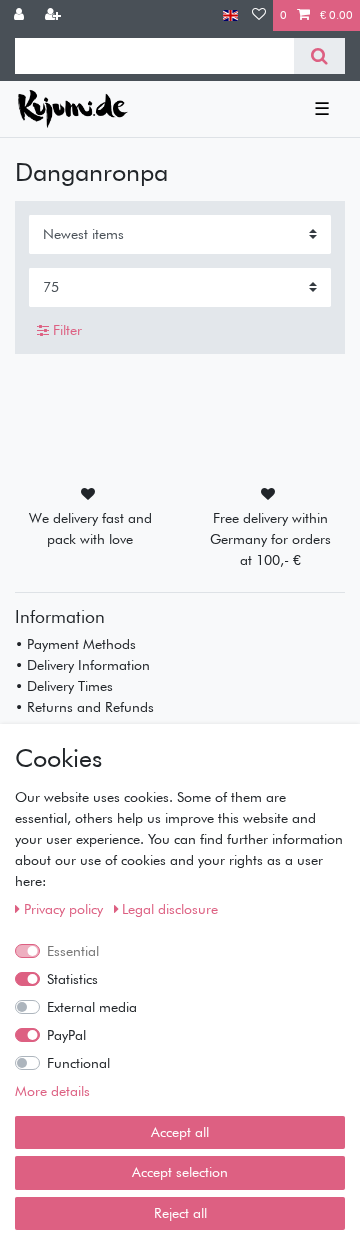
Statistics (72, 979)
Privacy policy (65, 909)
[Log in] (21, 15)
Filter (65, 330)
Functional (78, 1063)
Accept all (180, 1132)
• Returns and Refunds (84, 707)
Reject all (180, 1213)
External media (92, 1007)
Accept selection (180, 1172)
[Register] (55, 15)
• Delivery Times (64, 686)
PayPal (66, 1035)
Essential (73, 951)
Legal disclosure (170, 909)
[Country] (230, 15)
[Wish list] (259, 15)
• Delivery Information (82, 665)
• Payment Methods (75, 644)
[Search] (319, 56)
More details (52, 1091)
